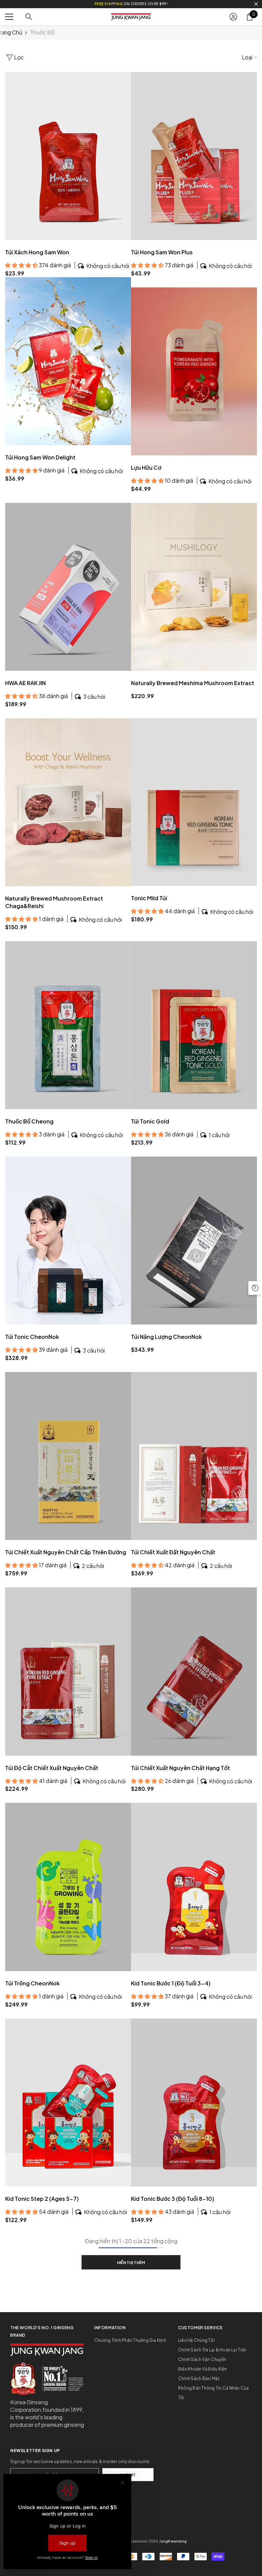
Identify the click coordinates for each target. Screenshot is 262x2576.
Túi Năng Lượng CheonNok (166, 1337)
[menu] (9, 17)
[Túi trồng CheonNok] (68, 1887)
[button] (255, 1288)
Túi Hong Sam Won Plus (162, 252)
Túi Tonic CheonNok (32, 1337)
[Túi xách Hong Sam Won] (68, 156)
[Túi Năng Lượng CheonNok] (194, 1241)
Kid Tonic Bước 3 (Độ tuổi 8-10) (173, 2199)
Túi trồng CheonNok (32, 1983)
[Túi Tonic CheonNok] (68, 1241)
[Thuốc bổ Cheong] (68, 1025)
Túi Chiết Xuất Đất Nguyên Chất (173, 1552)
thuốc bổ (42, 32)
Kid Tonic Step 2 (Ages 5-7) (42, 2199)
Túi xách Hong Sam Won (37, 252)
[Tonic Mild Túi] (194, 802)
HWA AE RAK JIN (25, 683)
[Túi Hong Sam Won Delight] (68, 361)
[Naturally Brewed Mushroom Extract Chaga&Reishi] (68, 802)
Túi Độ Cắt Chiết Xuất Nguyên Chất (52, 1768)
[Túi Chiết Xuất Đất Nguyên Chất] (194, 1456)
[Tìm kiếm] (29, 17)
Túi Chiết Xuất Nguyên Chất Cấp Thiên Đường (66, 1552)
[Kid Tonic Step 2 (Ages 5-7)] (68, 2103)
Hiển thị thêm (131, 2262)
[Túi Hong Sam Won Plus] (194, 156)
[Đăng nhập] (233, 17)
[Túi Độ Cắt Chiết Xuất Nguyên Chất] (68, 1671)
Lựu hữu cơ (146, 468)
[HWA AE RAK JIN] (68, 587)
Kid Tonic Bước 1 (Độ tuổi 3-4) (171, 1983)
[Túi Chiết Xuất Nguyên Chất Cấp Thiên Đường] (68, 1456)
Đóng (256, 4)
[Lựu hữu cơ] (194, 371)
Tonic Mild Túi (149, 898)
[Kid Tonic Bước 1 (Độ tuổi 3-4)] (194, 1887)
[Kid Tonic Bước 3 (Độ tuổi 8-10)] (194, 2103)
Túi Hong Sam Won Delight (40, 457)
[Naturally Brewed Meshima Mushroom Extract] (194, 587)
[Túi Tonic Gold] (194, 1025)
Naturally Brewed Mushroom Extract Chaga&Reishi (54, 902)
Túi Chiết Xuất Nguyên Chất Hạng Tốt (180, 1768)
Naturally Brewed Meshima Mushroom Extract (193, 683)
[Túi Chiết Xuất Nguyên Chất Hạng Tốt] (194, 1671)
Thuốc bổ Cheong (29, 1121)
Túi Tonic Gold (150, 1121)
